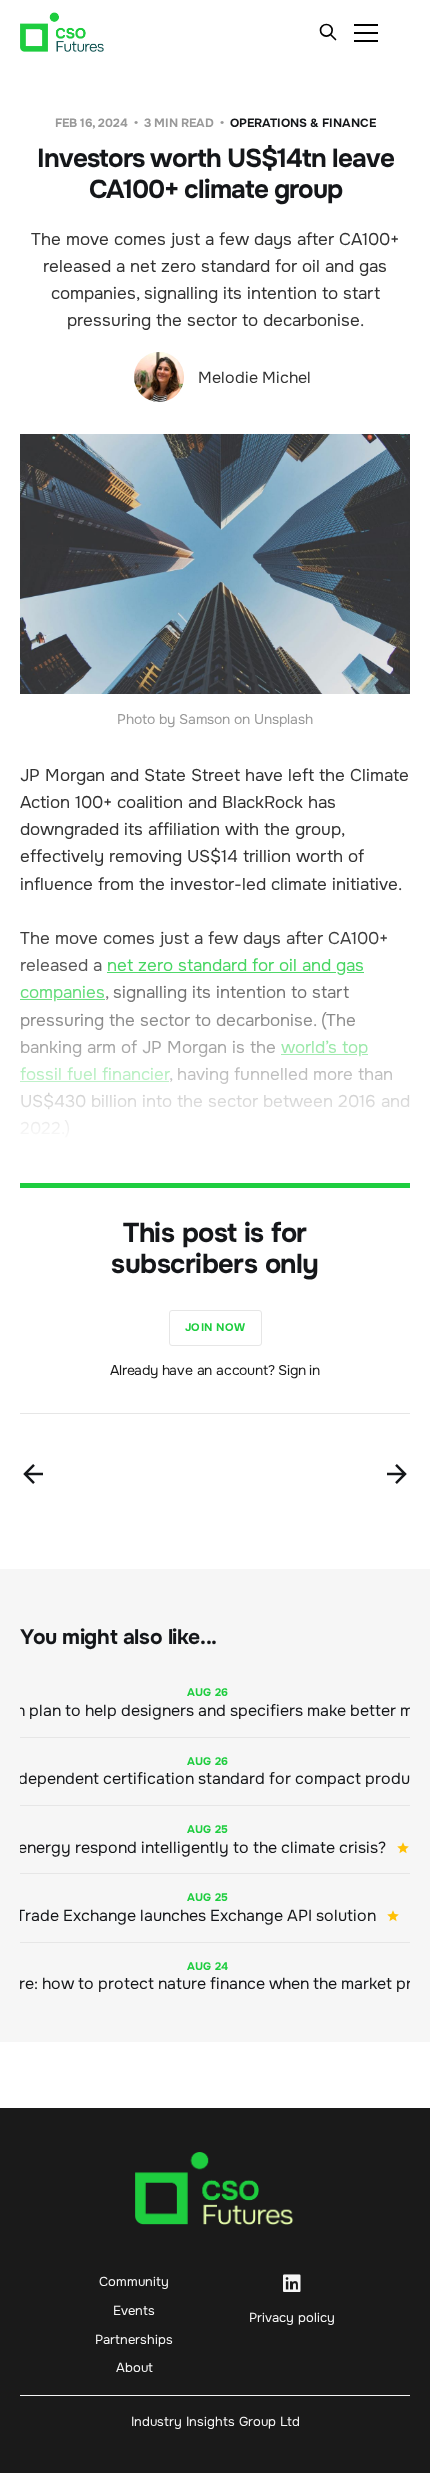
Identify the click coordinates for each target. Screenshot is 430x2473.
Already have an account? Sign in (215, 1370)
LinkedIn (292, 2284)
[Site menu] (366, 32)
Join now (215, 1327)
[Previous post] (33, 1474)
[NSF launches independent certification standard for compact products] (215, 1771)
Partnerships (134, 2339)
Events (134, 2310)
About (134, 2367)
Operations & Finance (303, 123)
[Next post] (397, 1474)
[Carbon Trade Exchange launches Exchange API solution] (215, 1907)
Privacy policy (292, 2317)
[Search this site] (328, 32)
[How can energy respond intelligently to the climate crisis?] (215, 1839)
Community (134, 2281)
